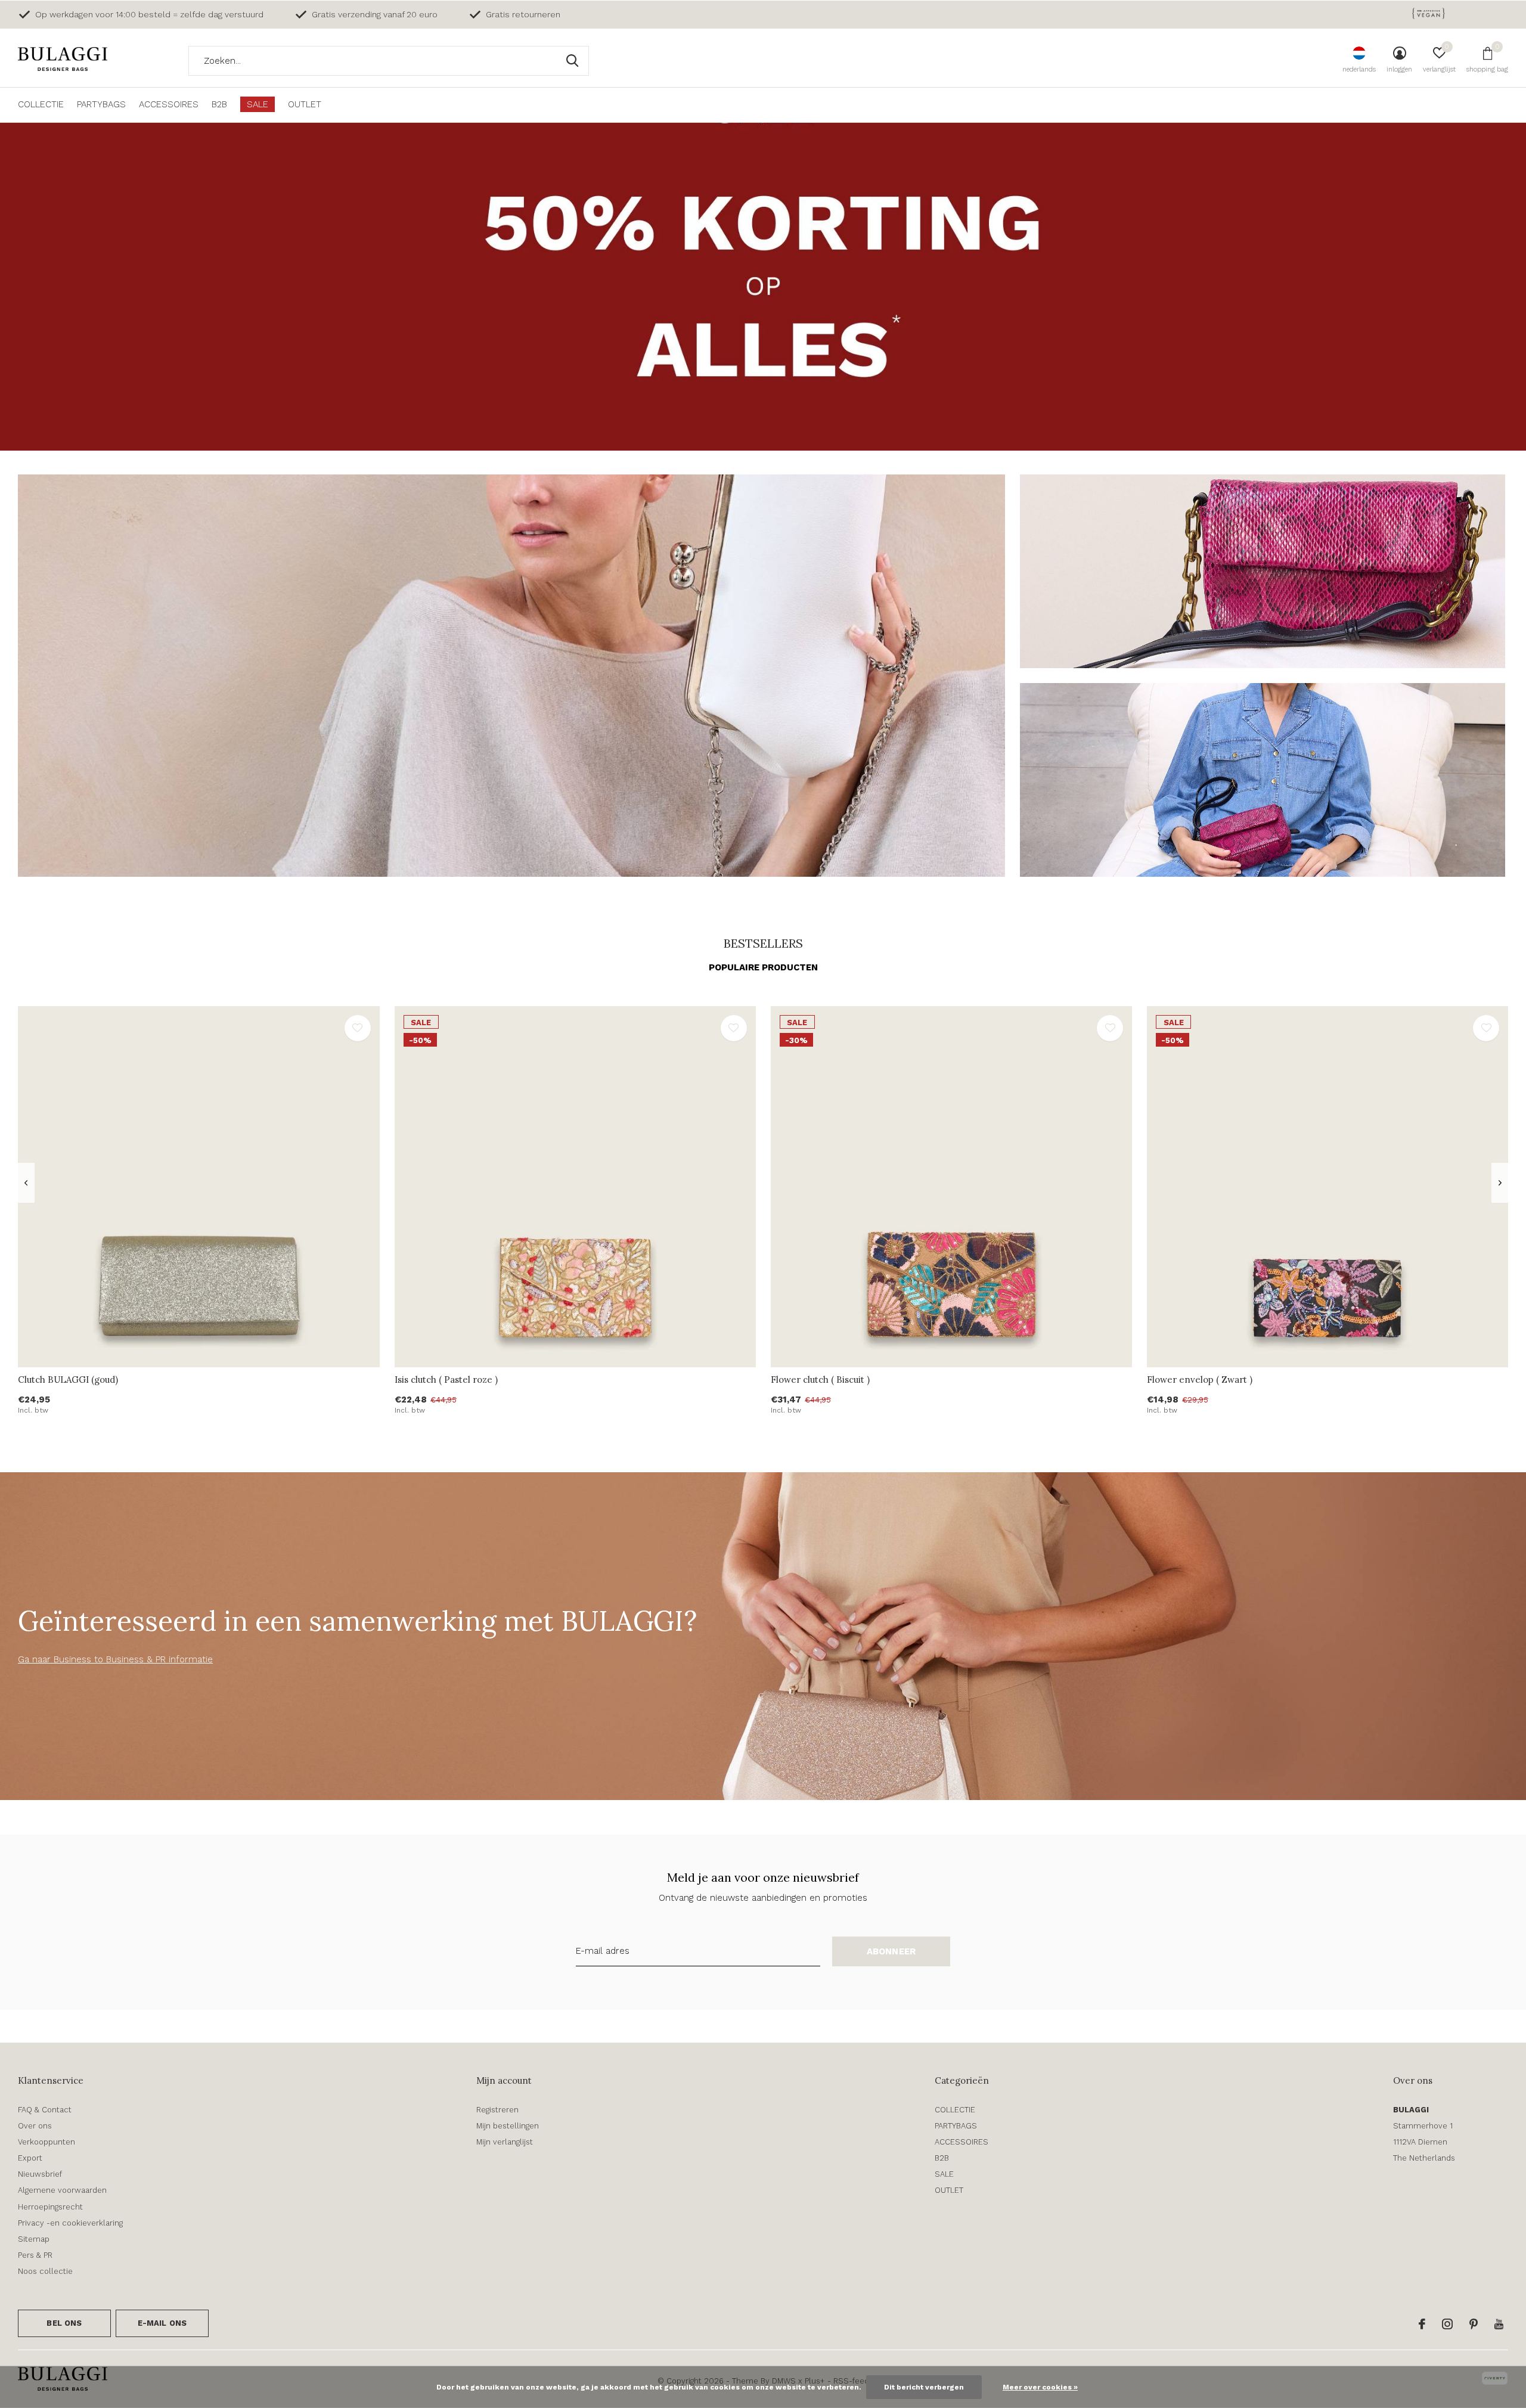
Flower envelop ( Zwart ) (1200, 1380)
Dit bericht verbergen (924, 2387)
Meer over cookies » (1040, 2387)
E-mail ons (162, 2323)
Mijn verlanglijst (505, 2142)
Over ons (35, 2126)
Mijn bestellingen (508, 2126)
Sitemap (34, 2239)
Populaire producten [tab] (763, 967)
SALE (258, 104)
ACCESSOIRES (169, 104)
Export (30, 2158)
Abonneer (891, 1951)
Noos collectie (45, 2271)
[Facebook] (1422, 2324)
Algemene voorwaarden (62, 2190)
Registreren (497, 2110)
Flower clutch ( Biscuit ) (820, 1380)
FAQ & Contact (45, 2110)
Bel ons (64, 2323)
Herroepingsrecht (50, 2207)
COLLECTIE (41, 104)
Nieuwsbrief (40, 2174)
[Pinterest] (1474, 2324)
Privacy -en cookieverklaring (70, 2223)
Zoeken (572, 61)
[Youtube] (1499, 2324)
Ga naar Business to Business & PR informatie (115, 1659)
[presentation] (26, 1183)
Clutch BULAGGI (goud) (68, 1380)
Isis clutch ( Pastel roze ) (446, 1380)
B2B (219, 104)
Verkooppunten (46, 2142)
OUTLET (305, 104)
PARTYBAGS (101, 104)
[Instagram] (1447, 2324)
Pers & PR (35, 2255)
